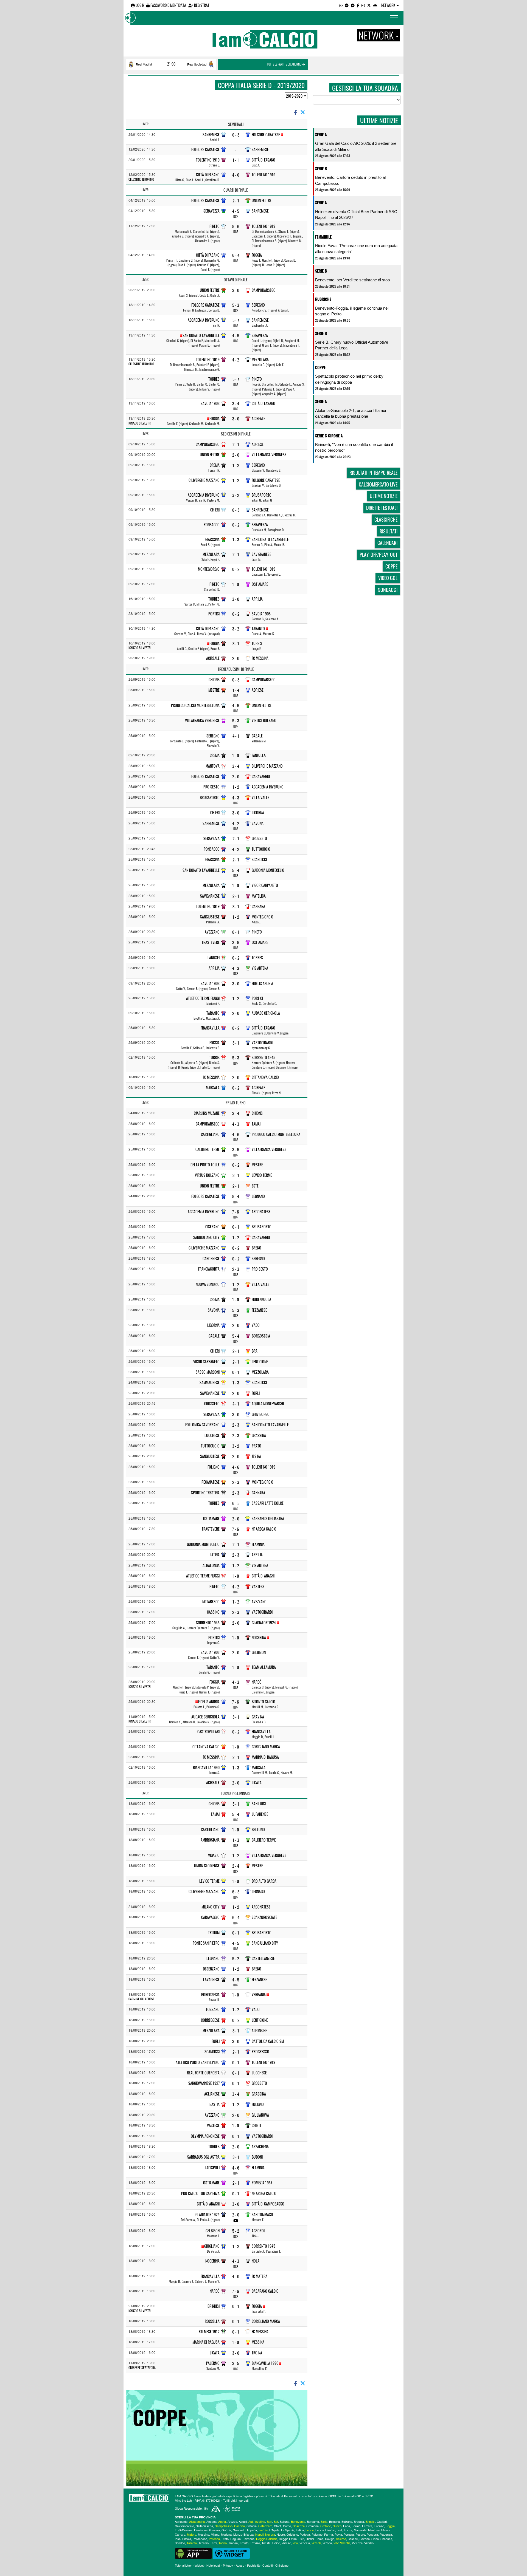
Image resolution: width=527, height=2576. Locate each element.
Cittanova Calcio (265, 1077)
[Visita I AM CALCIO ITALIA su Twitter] (369, 5)
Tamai (256, 1124)
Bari (269, 2521)
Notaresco (211, 1601)
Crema (215, 465)
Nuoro (281, 2534)
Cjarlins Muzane (207, 1113)
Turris (257, 643)
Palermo (213, 2363)
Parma (329, 2534)
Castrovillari (208, 1731)
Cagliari (382, 2521)
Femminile (323, 237)
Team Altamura (264, 1667)
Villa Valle (260, 797)
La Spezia (288, 2530)
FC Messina (260, 658)
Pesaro (360, 2534)
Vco (295, 2543)
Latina (215, 1555)
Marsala (213, 1088)
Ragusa (236, 2539)
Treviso (255, 2543)
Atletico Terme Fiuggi (203, 998)
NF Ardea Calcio (264, 1529)
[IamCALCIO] (149, 2498)
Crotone (326, 2526)
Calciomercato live (378, 484)
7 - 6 (236, 1212)
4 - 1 (236, 736)
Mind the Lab (183, 2500)
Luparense (260, 1814)
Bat (276, 2521)
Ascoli (243, 2521)
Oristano (292, 2534)
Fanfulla (259, 755)
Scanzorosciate (264, 1917)
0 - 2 (236, 525)
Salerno (341, 2539)
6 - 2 (236, 1248)
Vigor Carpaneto (265, 885)
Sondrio (180, 2543)
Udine (276, 2543)
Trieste (266, 2543)
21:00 (171, 64)
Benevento (298, 2521)
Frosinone (201, 2530)
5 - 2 (236, 1959)
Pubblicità (253, 2565)
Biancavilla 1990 (206, 1767)
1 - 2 (236, 465)
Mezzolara (260, 359)
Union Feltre (262, 200)
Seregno (258, 305)
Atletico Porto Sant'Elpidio (198, 2062)
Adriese (258, 444)
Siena (375, 2539)
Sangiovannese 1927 (204, 2083)
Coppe (320, 367)
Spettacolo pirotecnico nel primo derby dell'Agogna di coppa (349, 379)
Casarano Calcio (265, 2291)
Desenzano (211, 1969)
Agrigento (181, 2521)
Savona (258, 823)
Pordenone (200, 2539)
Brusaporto (262, 495)
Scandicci (259, 859)
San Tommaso (262, 2214)
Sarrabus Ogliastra (268, 1518)
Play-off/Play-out (379, 555)
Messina (258, 2342)
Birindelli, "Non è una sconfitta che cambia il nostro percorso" (354, 447)
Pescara (372, 2534)
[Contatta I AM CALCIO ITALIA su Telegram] (347, 5)
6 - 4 (236, 255)
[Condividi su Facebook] (295, 112)
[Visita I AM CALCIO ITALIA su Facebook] (358, 5)
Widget (199, 2565)
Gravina (258, 1717)
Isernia (263, 2530)
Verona (327, 2543)
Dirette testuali (382, 508)
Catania (252, 2526)
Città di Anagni (263, 1576)
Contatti (267, 2565)
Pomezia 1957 (262, 2183)
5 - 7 (236, 320)
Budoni (257, 2157)
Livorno (330, 2530)
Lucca (348, 2530)
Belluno (258, 1829)
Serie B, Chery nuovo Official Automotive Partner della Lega (352, 345)
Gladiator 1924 (264, 1623)
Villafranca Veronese (269, 455)
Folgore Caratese (266, 135)
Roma (319, 2539)
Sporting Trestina (205, 1493)
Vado (256, 1325)
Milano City (211, 1907)
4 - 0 (236, 175)
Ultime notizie (384, 496)
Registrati (202, 5)
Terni (214, 2543)
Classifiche (386, 519)
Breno (257, 1248)
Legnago (258, 1891)
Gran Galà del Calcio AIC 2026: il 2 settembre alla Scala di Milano (356, 146)
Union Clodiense (207, 1866)
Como (287, 2526)
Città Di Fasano (263, 160)
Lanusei (214, 958)
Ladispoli (212, 2168)
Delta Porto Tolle (205, 1165)
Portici (214, 614)
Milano (215, 2534)
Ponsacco (212, 524)
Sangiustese (210, 917)
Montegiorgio (209, 569)
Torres (214, 379)
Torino (223, 2543)
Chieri (215, 510)
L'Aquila (274, 2530)
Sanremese (211, 135)
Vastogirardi (262, 1043)
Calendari (387, 543)
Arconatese (261, 1211)
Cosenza (299, 2526)
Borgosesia (261, 1336)
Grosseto (259, 838)
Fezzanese (259, 1310)
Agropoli (259, 2231)
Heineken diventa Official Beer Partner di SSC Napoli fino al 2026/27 (356, 214)
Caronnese (211, 1258)
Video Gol (388, 578)
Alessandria (197, 2521)
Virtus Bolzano (264, 720)
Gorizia (226, 2530)
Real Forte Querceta (203, 2073)
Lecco (319, 2530)
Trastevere (211, 942)
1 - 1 (236, 160)
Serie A (321, 135)
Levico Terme (262, 1175)
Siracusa (386, 2539)
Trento (244, 2543)
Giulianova (260, 2115)
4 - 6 (236, 1134)
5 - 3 (236, 305)
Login (139, 5)
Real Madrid (144, 64)
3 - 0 (236, 290)
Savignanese (261, 554)
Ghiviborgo (261, 1414)
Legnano (258, 1196)
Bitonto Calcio (263, 1702)
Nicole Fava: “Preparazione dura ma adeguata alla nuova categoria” (356, 248)
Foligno (214, 1467)
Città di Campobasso (268, 2204)
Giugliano (212, 2246)
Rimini (310, 2539)
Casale (257, 736)
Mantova (213, 766)
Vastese (258, 1586)
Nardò (257, 1682)
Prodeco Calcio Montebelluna (195, 705)
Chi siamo (282, 2565)
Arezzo (232, 2521)
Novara (270, 2534)
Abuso (240, 2565)
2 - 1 (236, 201)
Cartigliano (210, 1134)
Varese (286, 2543)
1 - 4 (236, 690)
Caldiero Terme (208, 1149)
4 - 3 (236, 798)
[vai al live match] (236, 2220)
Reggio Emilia (288, 2539)
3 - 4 (236, 404)
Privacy (228, 2565)
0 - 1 (236, 932)
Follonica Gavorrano (202, 1425)
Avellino (260, 2521)
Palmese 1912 (209, 2332)
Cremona (312, 2526)
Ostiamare (260, 584)
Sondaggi (388, 590)
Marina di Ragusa (265, 1757)
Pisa (178, 2539)
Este (255, 1186)
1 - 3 (236, 540)
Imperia (252, 2530)
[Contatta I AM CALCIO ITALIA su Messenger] (353, 5)
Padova (305, 2534)
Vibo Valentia (342, 2543)
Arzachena (260, 2146)
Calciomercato (184, 2526)
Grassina (212, 539)
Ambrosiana (210, 1840)
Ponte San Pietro (206, 1943)
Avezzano (212, 932)
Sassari (353, 2539)
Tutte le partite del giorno (285, 64)
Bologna (334, 2521)
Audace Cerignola (266, 1013)
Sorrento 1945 (263, 1057)
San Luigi (259, 1804)
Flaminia (258, 1544)
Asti (251, 2521)
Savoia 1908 (210, 403)
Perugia (349, 2534)
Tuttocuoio (261, 849)
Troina (257, 2353)
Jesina (256, 1456)
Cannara (258, 906)
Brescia (359, 2521)
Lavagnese (211, 1979)
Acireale (258, 418)
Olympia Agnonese (205, 2136)
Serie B (321, 169)
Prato (257, 1446)
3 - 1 (236, 644)
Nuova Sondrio (208, 1284)
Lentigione (260, 1361)
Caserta (239, 2526)
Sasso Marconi (208, 1372)
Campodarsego (264, 290)
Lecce (310, 2530)
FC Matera (260, 2276)
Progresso (260, 2052)
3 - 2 (236, 495)
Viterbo (369, 2543)
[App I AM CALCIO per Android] (375, 5)
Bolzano (347, 2521)
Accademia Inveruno (204, 320)
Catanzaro (265, 2526)
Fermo (356, 2526)
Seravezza (211, 211)
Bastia (215, 2104)
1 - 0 (236, 584)
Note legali (213, 2565)
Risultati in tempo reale (373, 473)
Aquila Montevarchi (268, 1403)
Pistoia (187, 2539)
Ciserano (212, 1227)
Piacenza (386, 2534)
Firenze (379, 2526)
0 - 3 (236, 135)
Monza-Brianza (243, 2534)
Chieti (256, 2125)
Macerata (360, 2530)
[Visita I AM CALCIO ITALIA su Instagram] (363, 5)
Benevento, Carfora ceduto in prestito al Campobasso (350, 180)
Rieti (301, 2539)
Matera (192, 2534)
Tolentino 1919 (208, 160)
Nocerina (259, 1637)
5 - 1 (236, 1804)
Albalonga (211, 1565)
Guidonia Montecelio (268, 870)
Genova (215, 2530)
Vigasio (214, 1855)
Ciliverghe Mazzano (204, 480)
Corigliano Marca (266, 1747)
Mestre (214, 690)
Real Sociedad (197, 64)
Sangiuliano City (206, 1237)
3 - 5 (236, 942)
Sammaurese (210, 1382)
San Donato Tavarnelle (201, 335)
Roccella (212, 2321)
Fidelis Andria (262, 983)
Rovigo (330, 2539)
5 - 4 (236, 870)
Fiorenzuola (261, 1299)
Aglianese (212, 2094)
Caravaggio (261, 776)
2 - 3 (236, 1269)
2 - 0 (236, 455)
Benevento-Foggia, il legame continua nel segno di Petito (352, 311)
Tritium (214, 1932)
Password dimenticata (168, 5)
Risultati (389, 531)
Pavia (338, 2534)
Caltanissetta (204, 2526)
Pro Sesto (211, 787)
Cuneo (337, 2526)
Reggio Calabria (267, 2539)
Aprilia (257, 599)
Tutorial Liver (183, 2565)
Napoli (259, 2534)
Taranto (258, 628)
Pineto (215, 226)
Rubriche (323, 299)
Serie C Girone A (329, 436)
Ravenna (248, 2539)
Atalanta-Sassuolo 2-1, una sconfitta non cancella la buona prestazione (351, 413)
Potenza (214, 2539)
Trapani (233, 2543)
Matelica (259, 896)
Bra (255, 1351)
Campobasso (224, 2526)
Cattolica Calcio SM (268, 2041)
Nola (256, 2261)
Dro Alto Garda (264, 1881)
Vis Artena (260, 968)
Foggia (257, 255)
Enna (347, 2526)
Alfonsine (259, 2030)
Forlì (256, 1393)
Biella (324, 2521)
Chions (214, 679)
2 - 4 (236, 1866)
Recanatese (211, 1482)
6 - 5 (236, 1503)
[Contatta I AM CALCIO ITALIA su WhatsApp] (341, 5)
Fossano (213, 2009)
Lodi (340, 2530)
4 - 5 (236, 211)
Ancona (211, 2521)
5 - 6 (236, 226)
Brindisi (214, 2306)
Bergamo (313, 2521)
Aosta (222, 2521)
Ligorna (258, 812)
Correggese (210, 2020)
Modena (226, 2534)
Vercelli (316, 2543)
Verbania (259, 1994)
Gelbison (259, 1652)
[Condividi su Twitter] (303, 112)
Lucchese (212, 1435)
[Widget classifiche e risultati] (231, 2553)
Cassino (213, 1612)
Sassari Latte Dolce (268, 1503)
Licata (257, 1782)
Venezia (305, 2543)
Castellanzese (263, 1958)
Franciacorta (209, 1269)
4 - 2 (236, 360)
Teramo (204, 2543)
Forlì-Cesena (184, 2530)
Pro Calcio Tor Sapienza (200, 2193)
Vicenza (357, 2543)
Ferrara (367, 2526)
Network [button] (389, 5)
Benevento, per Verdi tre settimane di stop (352, 280)
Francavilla (210, 1028)
